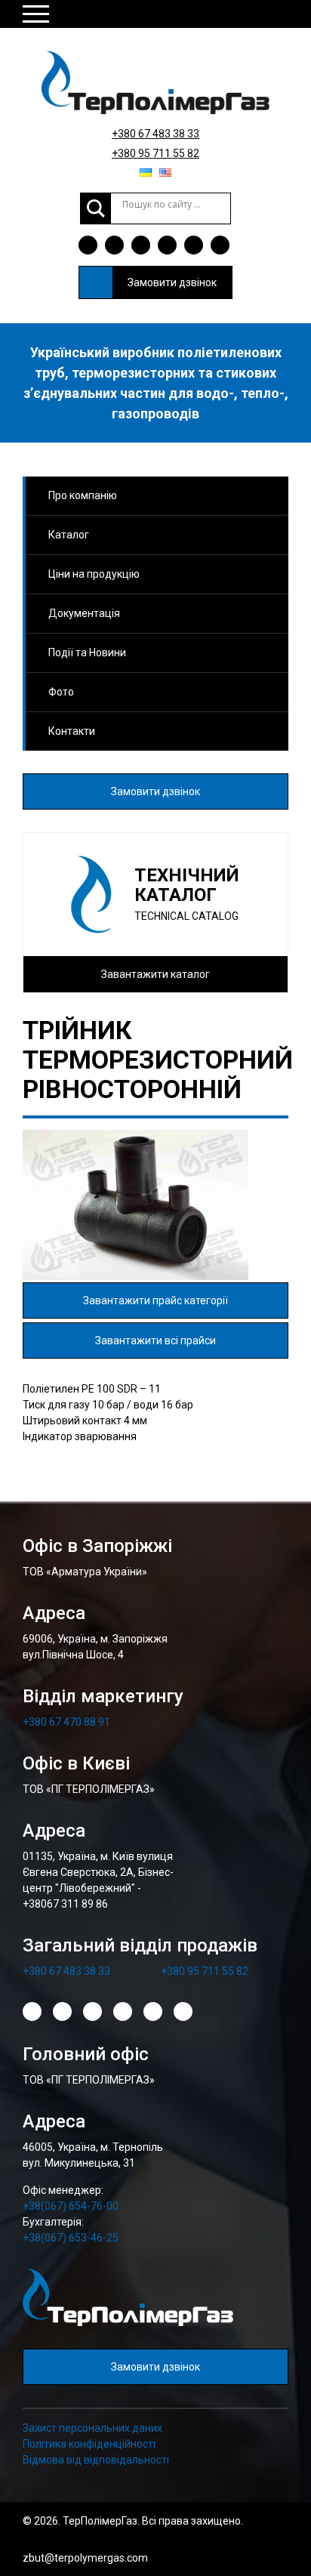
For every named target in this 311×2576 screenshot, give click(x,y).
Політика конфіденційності (89, 2444)
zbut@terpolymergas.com (85, 2558)
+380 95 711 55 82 (155, 153)
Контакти (72, 731)
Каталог (69, 535)
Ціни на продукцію (94, 574)
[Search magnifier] (96, 208)
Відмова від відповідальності (96, 2460)
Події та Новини (87, 652)
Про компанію (83, 495)
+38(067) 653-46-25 (71, 2238)
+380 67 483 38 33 (155, 134)
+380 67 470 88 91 (66, 1722)
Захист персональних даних (92, 2428)
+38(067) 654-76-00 (71, 2206)
